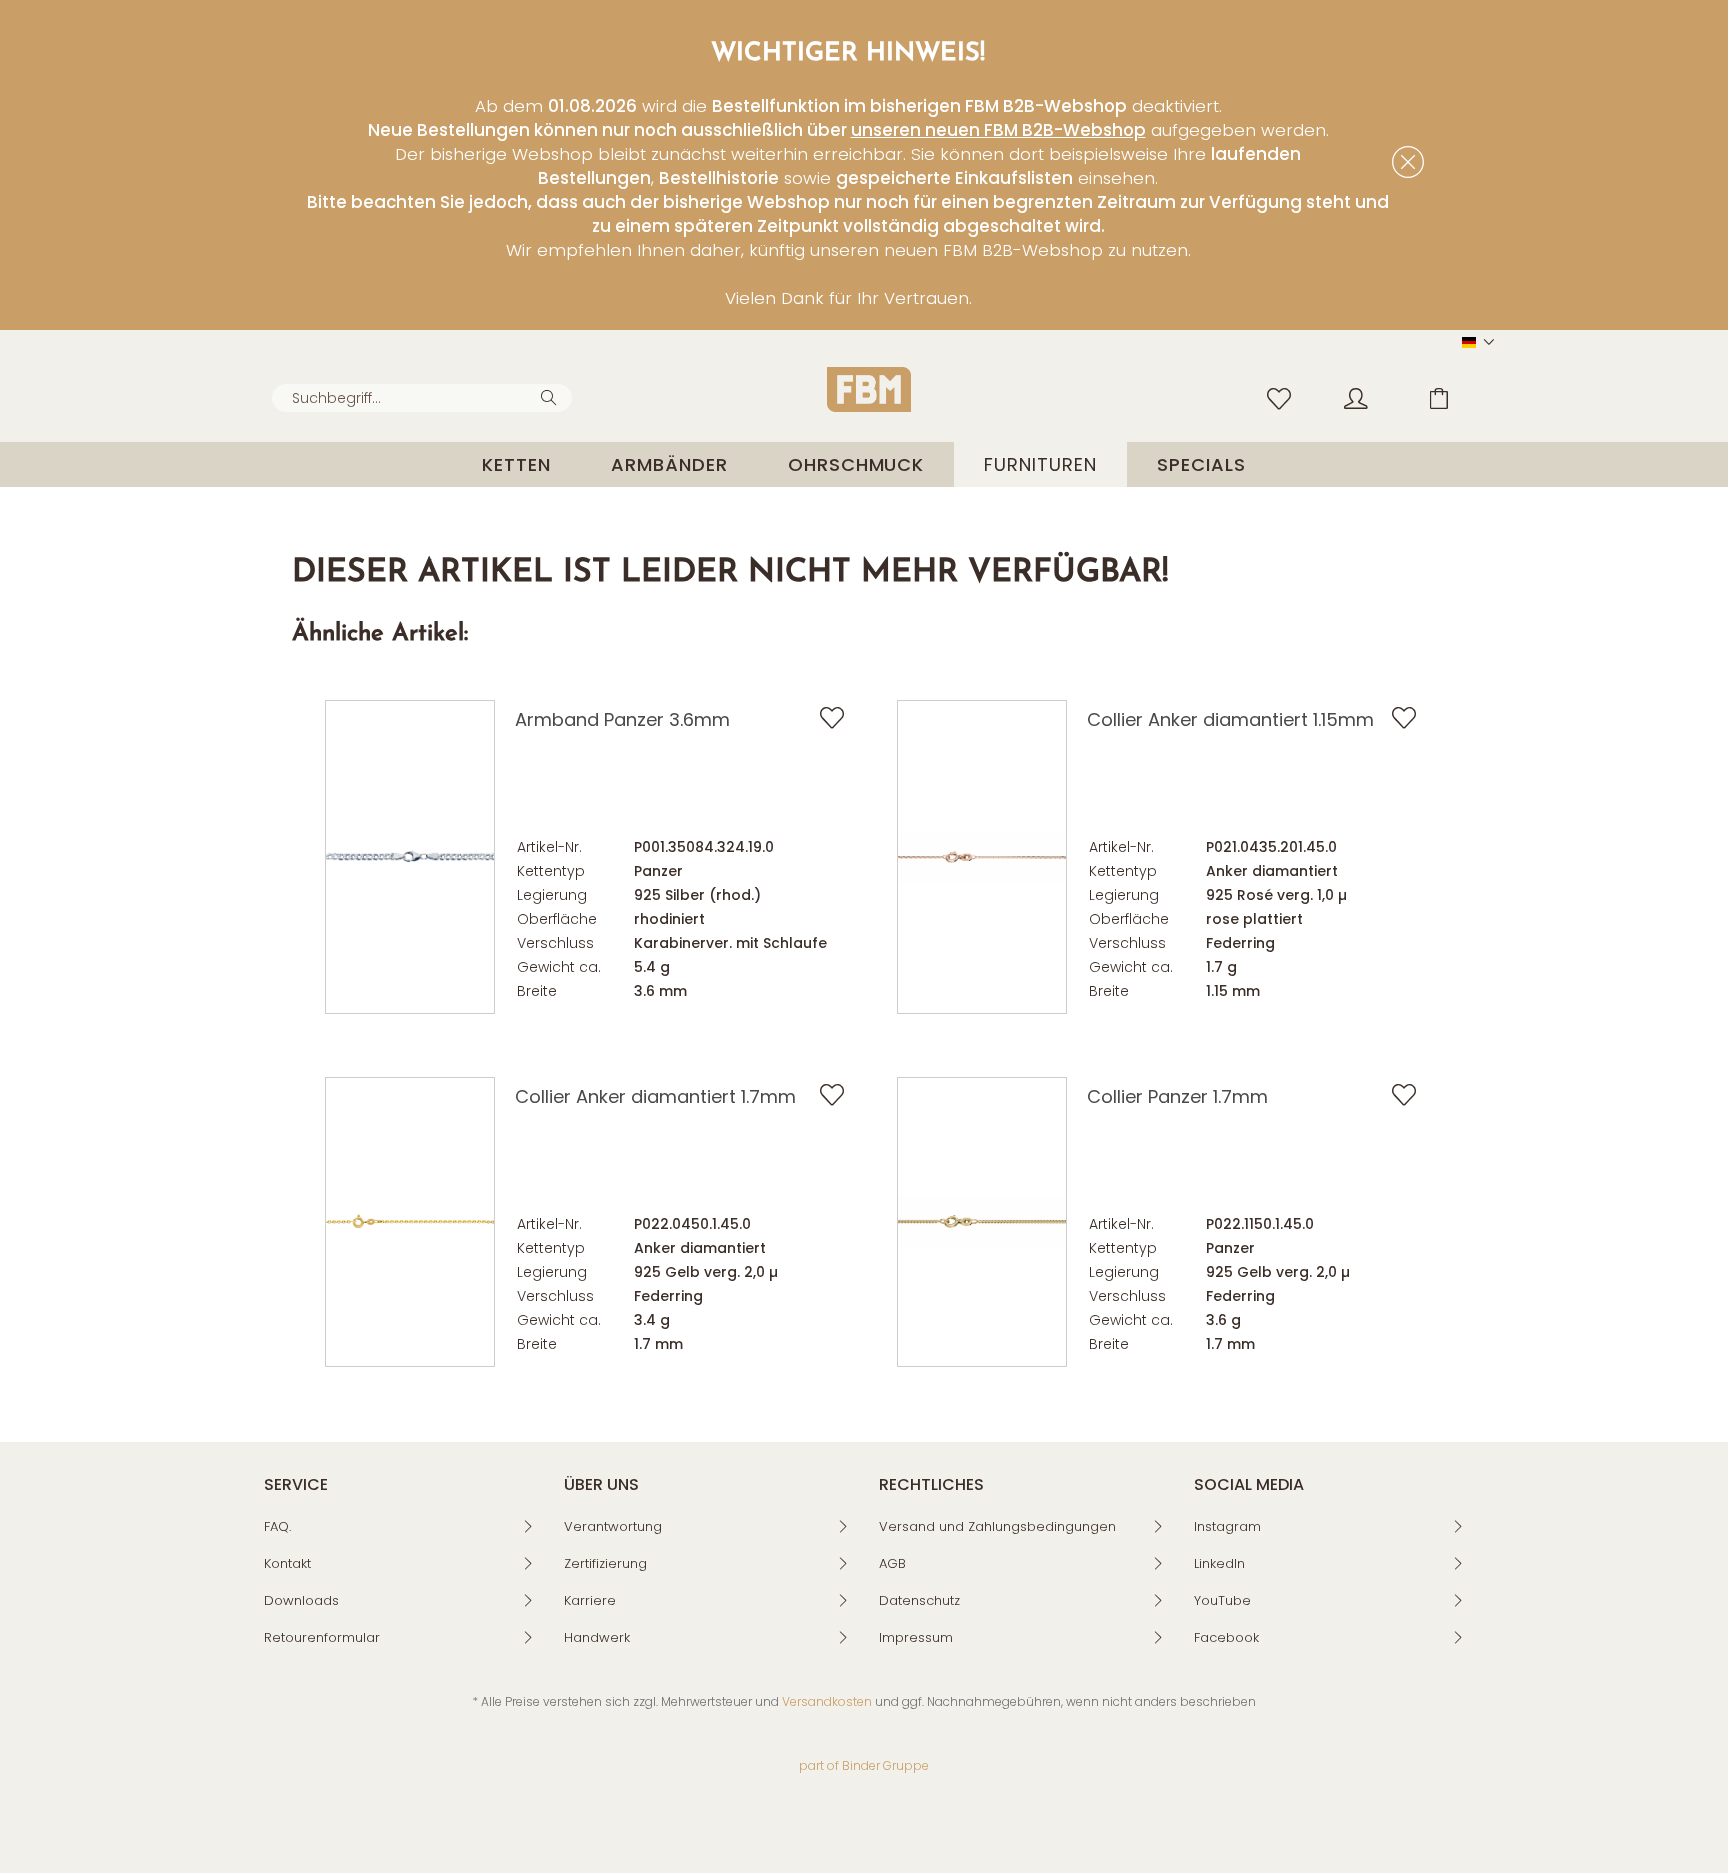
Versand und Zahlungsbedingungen (997, 1526)
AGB (892, 1563)
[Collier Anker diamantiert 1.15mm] (982, 857)
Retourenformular (322, 1637)
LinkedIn (1219, 1563)
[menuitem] (422, 398)
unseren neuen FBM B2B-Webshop (998, 130)
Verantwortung (613, 1526)
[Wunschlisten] (1284, 397)
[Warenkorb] (1454, 397)
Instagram (1227, 1526)
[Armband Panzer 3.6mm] (410, 857)
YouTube (1222, 1600)
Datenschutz (919, 1600)
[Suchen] (551, 396)
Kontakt (287, 1563)
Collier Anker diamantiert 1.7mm (655, 1096)
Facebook (1226, 1637)
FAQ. (277, 1526)
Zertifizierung (605, 1563)
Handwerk (597, 1637)
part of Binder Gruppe (864, 1765)
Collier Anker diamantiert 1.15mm (1230, 719)
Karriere (590, 1600)
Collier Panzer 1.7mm (1177, 1096)
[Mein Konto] (1375, 397)
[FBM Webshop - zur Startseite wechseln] (869, 389)
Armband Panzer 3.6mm (622, 719)
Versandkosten (827, 1701)
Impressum (916, 1637)
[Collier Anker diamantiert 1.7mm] (410, 1222)
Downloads (301, 1600)
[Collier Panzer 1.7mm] (982, 1222)
